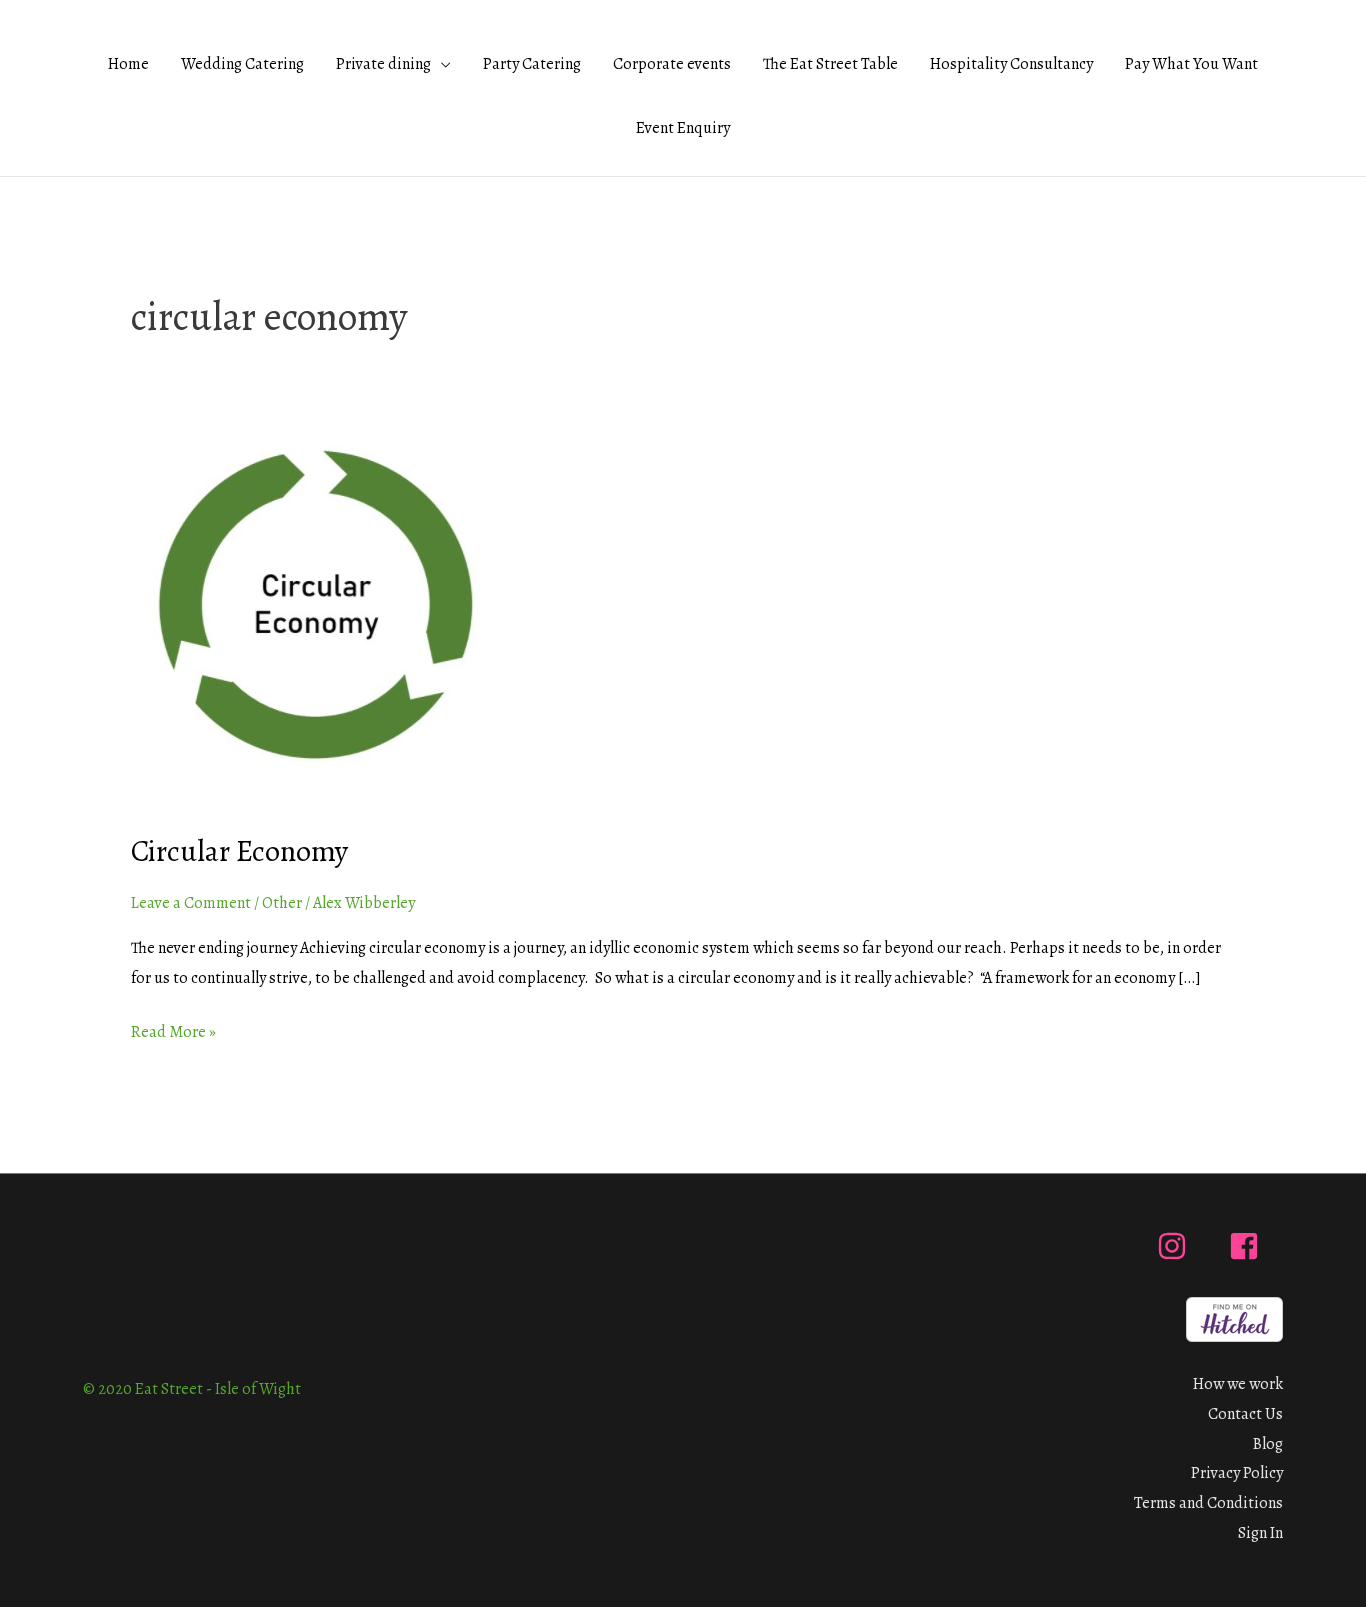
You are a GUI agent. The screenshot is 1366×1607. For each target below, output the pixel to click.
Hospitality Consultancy (1011, 64)
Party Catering (532, 64)
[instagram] (1176, 1246)
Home (128, 64)
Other (282, 903)
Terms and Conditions (1208, 1503)
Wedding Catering (242, 64)
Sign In (1260, 1533)
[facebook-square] (1248, 1246)
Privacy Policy (1237, 1473)
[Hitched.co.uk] (1234, 1318)
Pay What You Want (1191, 64)
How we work (1238, 1384)
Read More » (173, 1030)
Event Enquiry (683, 128)
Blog (1268, 1444)
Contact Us (1245, 1414)
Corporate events (672, 64)
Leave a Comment (191, 903)
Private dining (383, 64)
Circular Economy (239, 851)
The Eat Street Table (830, 64)
